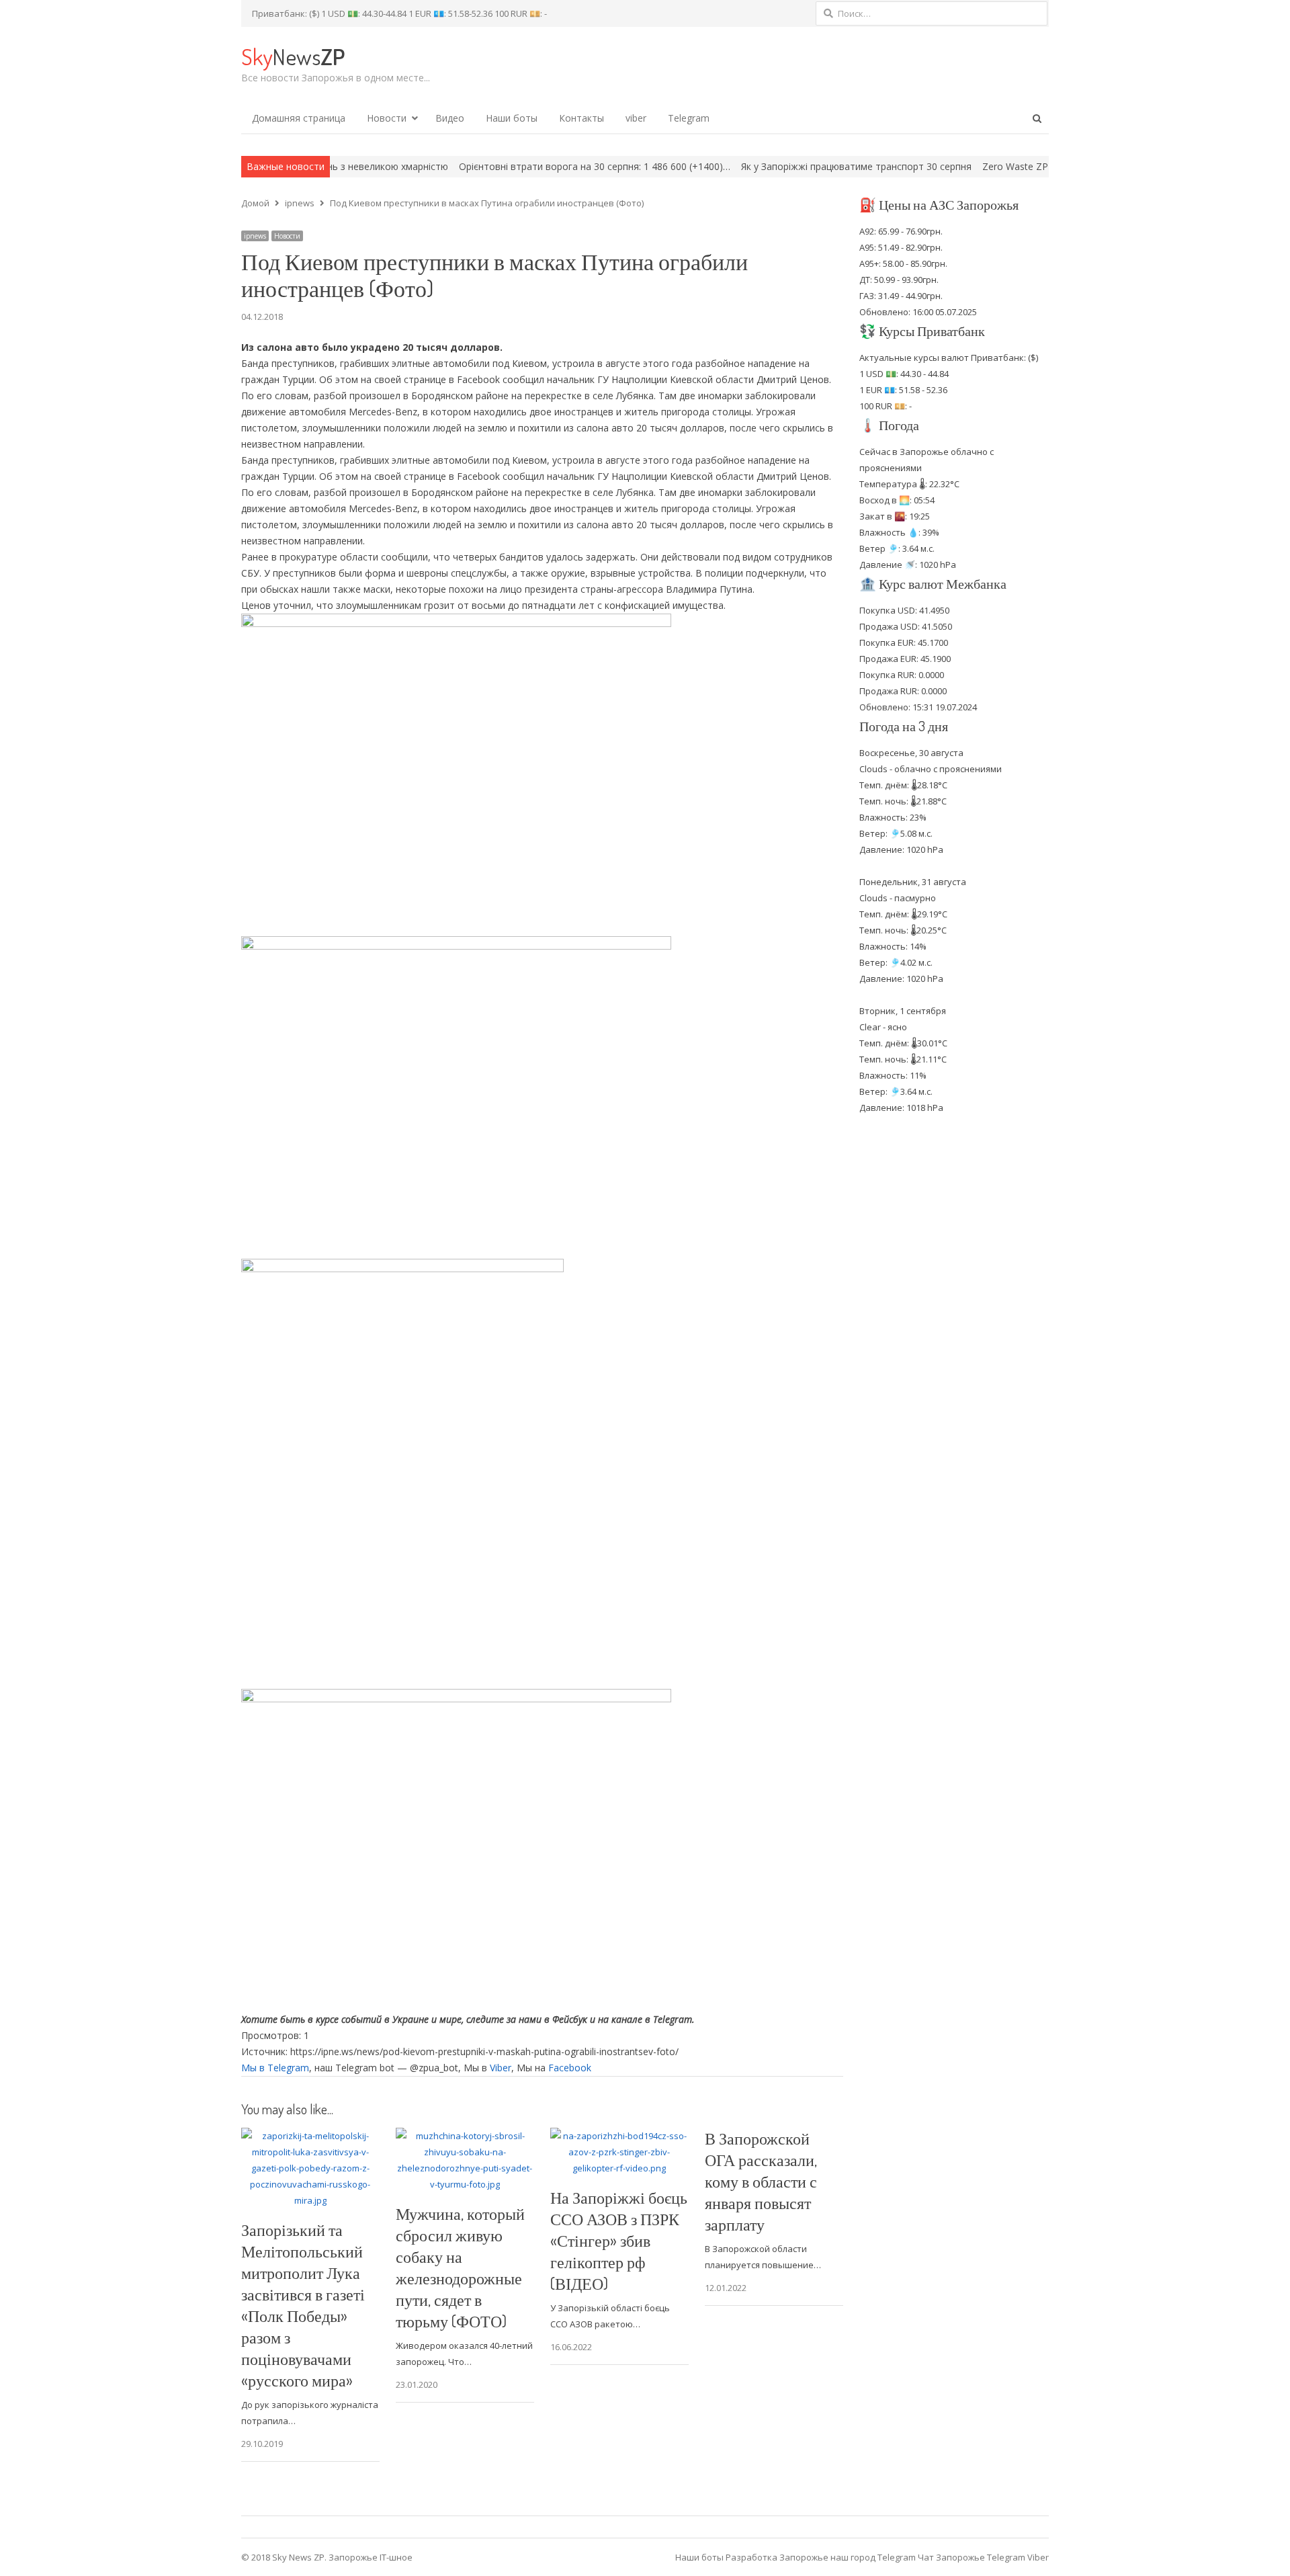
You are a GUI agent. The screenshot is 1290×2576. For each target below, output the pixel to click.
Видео (450, 118)
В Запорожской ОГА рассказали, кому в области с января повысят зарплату (761, 2181)
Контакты (582, 118)
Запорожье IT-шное (371, 2557)
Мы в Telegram (275, 2068)
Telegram (689, 118)
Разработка (752, 2557)
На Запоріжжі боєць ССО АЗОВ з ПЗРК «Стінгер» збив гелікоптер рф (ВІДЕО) (619, 2240)
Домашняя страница (299, 118)
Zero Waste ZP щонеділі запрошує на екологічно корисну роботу (1036, 166)
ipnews (255, 236)
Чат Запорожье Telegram (972, 2557)
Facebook (570, 2068)
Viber (501, 2068)
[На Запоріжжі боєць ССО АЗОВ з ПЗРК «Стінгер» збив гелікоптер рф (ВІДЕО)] (619, 2136)
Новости (387, 118)
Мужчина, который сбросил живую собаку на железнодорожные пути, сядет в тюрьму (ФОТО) (460, 2267)
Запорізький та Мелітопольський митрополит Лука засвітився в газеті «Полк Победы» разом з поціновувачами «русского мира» (303, 2305)
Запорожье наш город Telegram (848, 2557)
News (293, 56)
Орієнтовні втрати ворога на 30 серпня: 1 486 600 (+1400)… (501, 166)
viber (636, 118)
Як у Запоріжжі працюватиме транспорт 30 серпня (762, 166)
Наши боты (512, 118)
